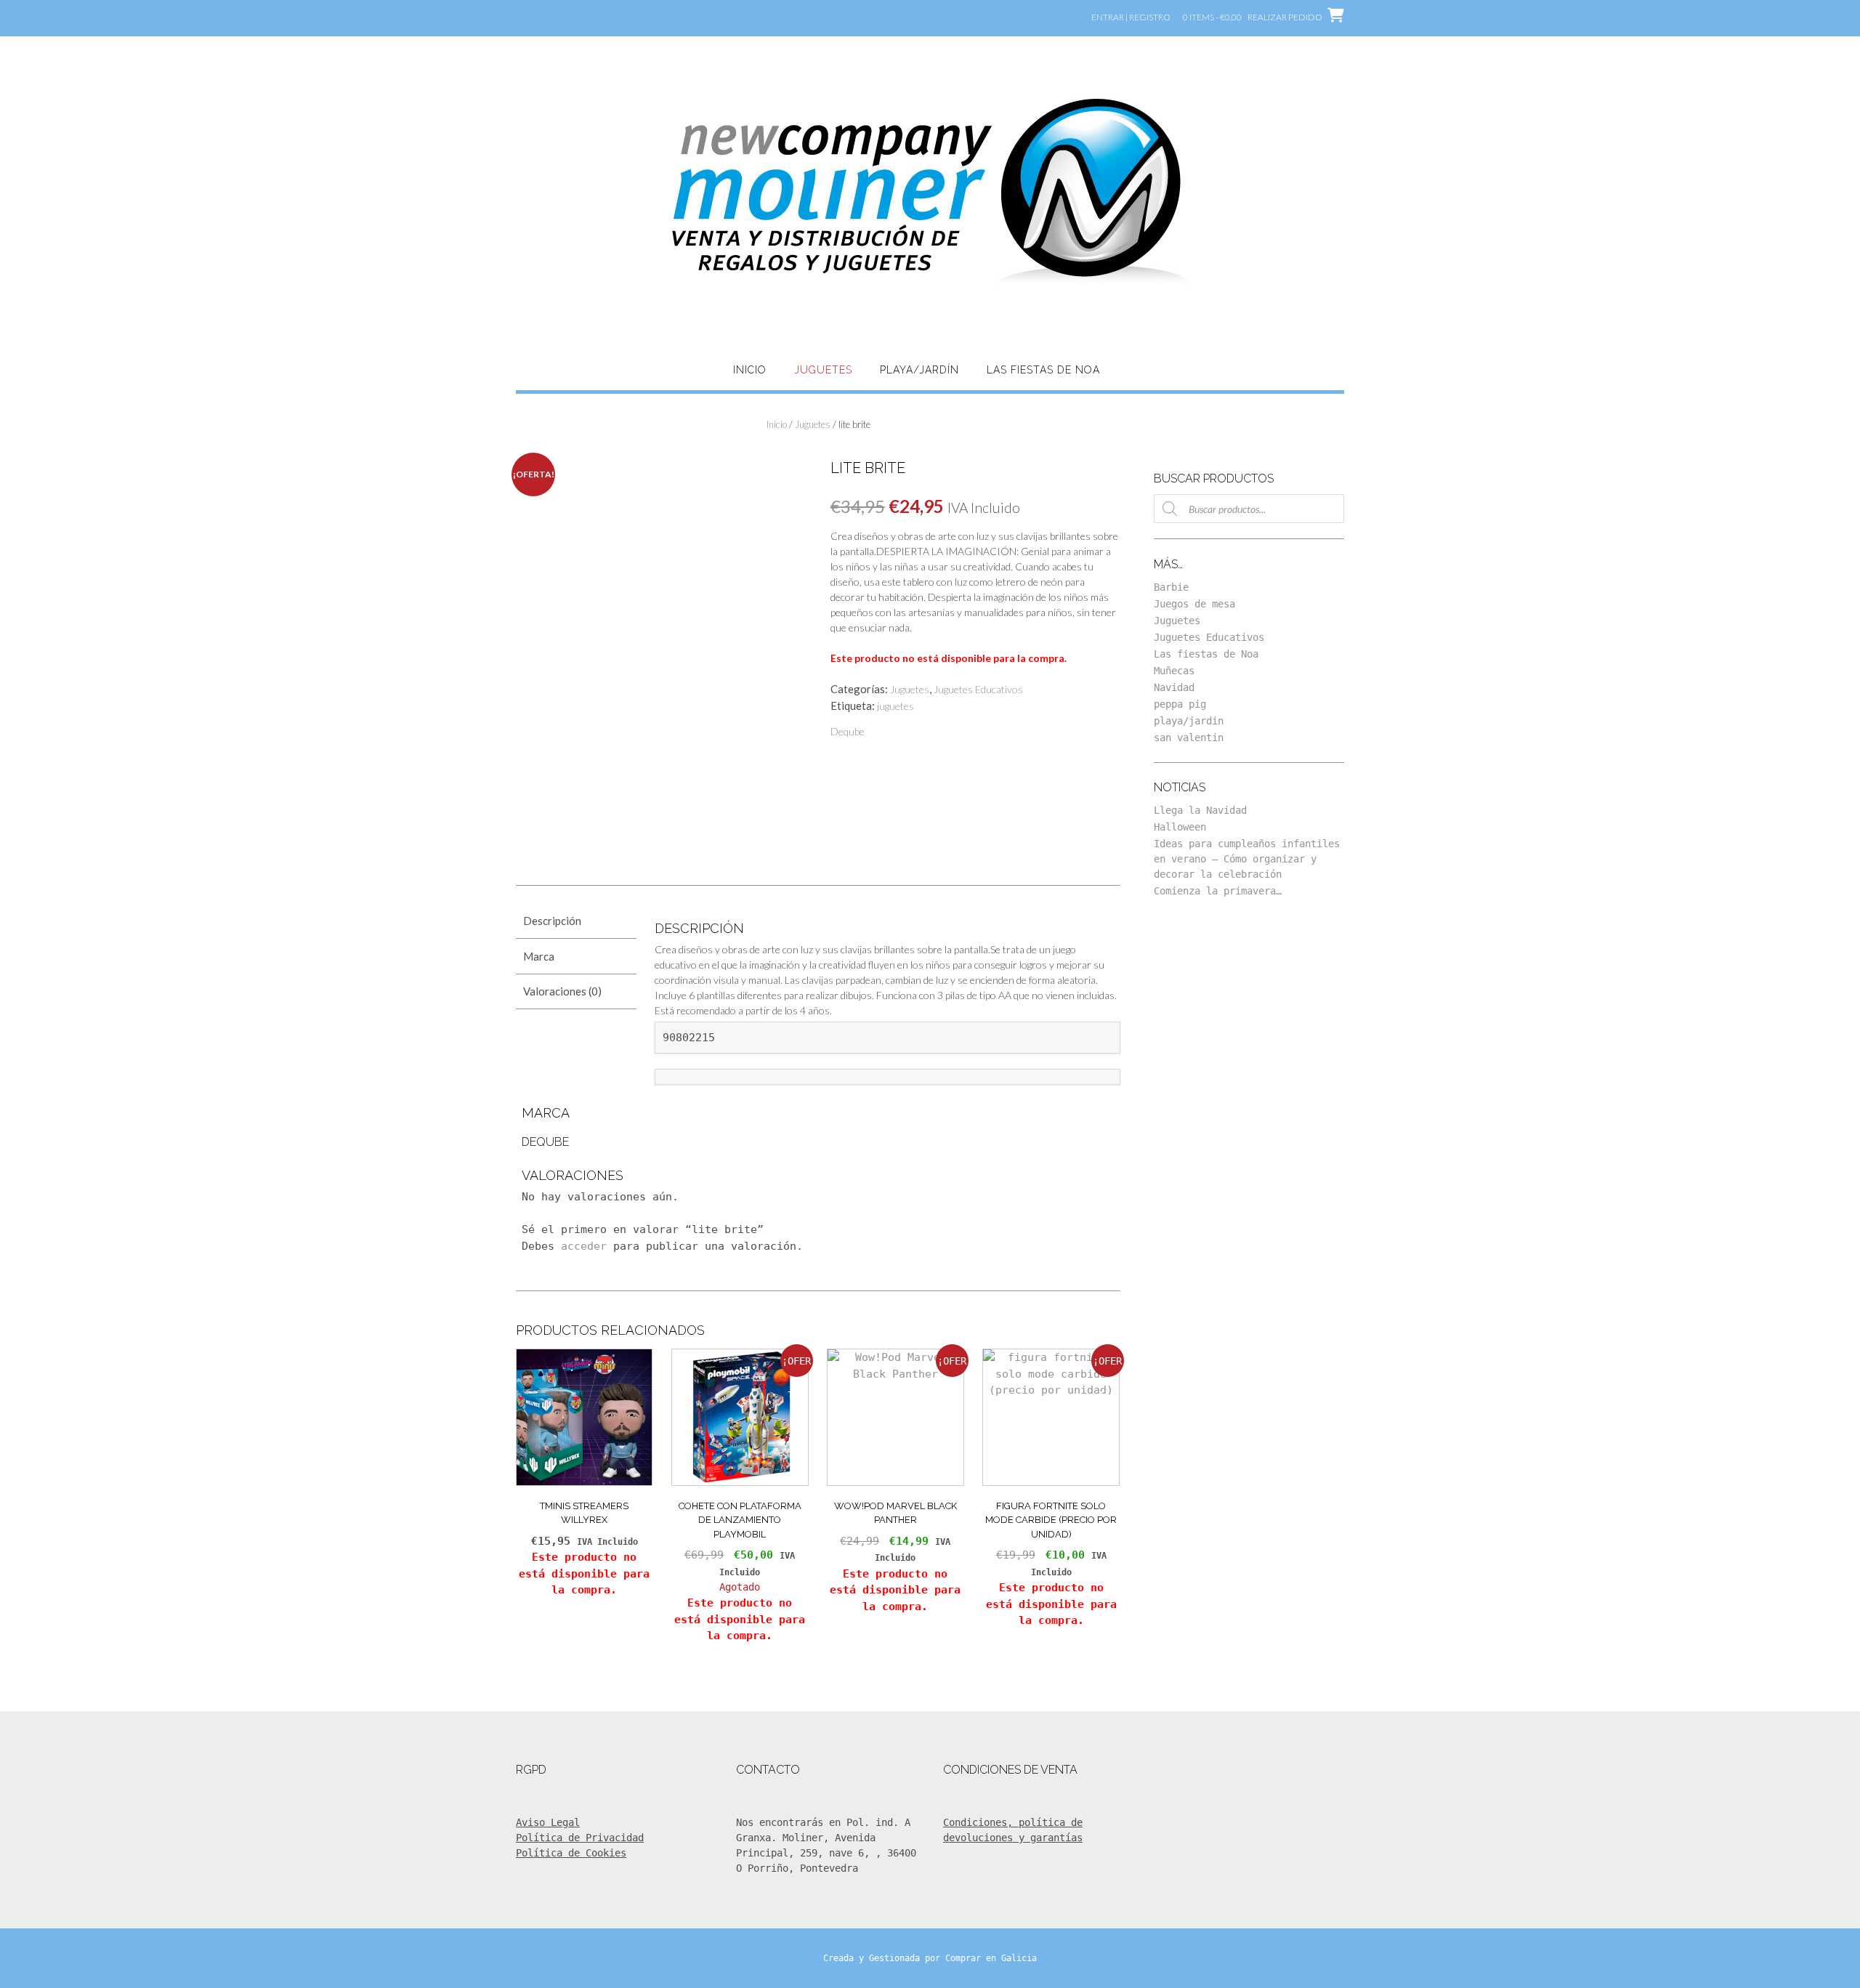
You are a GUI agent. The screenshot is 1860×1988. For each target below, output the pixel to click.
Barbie (1171, 587)
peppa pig (1180, 704)
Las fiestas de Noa (1043, 370)
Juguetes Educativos (978, 689)
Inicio (750, 370)
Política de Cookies (571, 1853)
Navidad (1174, 687)
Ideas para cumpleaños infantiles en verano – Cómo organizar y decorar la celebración (1247, 859)
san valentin (1189, 738)
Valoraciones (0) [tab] (562, 991)
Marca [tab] (539, 956)
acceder (584, 1246)
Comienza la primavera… (1218, 891)
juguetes (895, 706)
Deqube (848, 731)
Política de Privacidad (580, 1838)
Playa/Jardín (919, 370)
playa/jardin (1189, 721)
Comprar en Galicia (991, 1958)
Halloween (1180, 827)
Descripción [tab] (552, 921)
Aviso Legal (548, 1822)
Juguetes (823, 370)
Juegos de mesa (1194, 604)
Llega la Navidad (1200, 810)
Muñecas (1174, 671)
